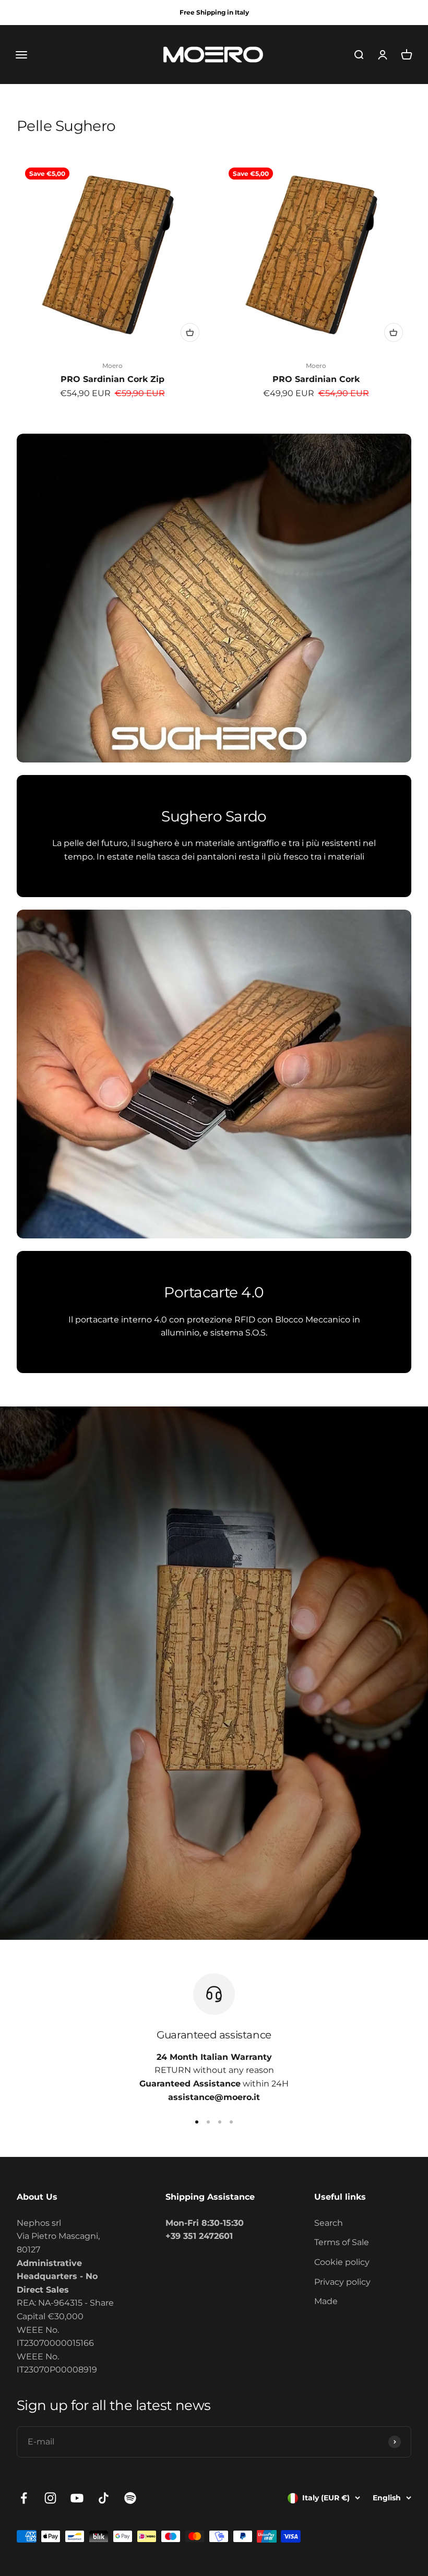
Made (326, 2301)
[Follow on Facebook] (24, 2498)
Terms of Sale (342, 2242)
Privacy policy (342, 2282)
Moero (112, 366)
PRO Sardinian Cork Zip (112, 379)
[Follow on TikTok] (104, 2498)
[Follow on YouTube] (77, 2498)
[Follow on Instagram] (50, 2498)
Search (329, 2223)
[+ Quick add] (190, 332)
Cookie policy (342, 2262)
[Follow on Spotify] (130, 2498)
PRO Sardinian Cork (316, 379)
